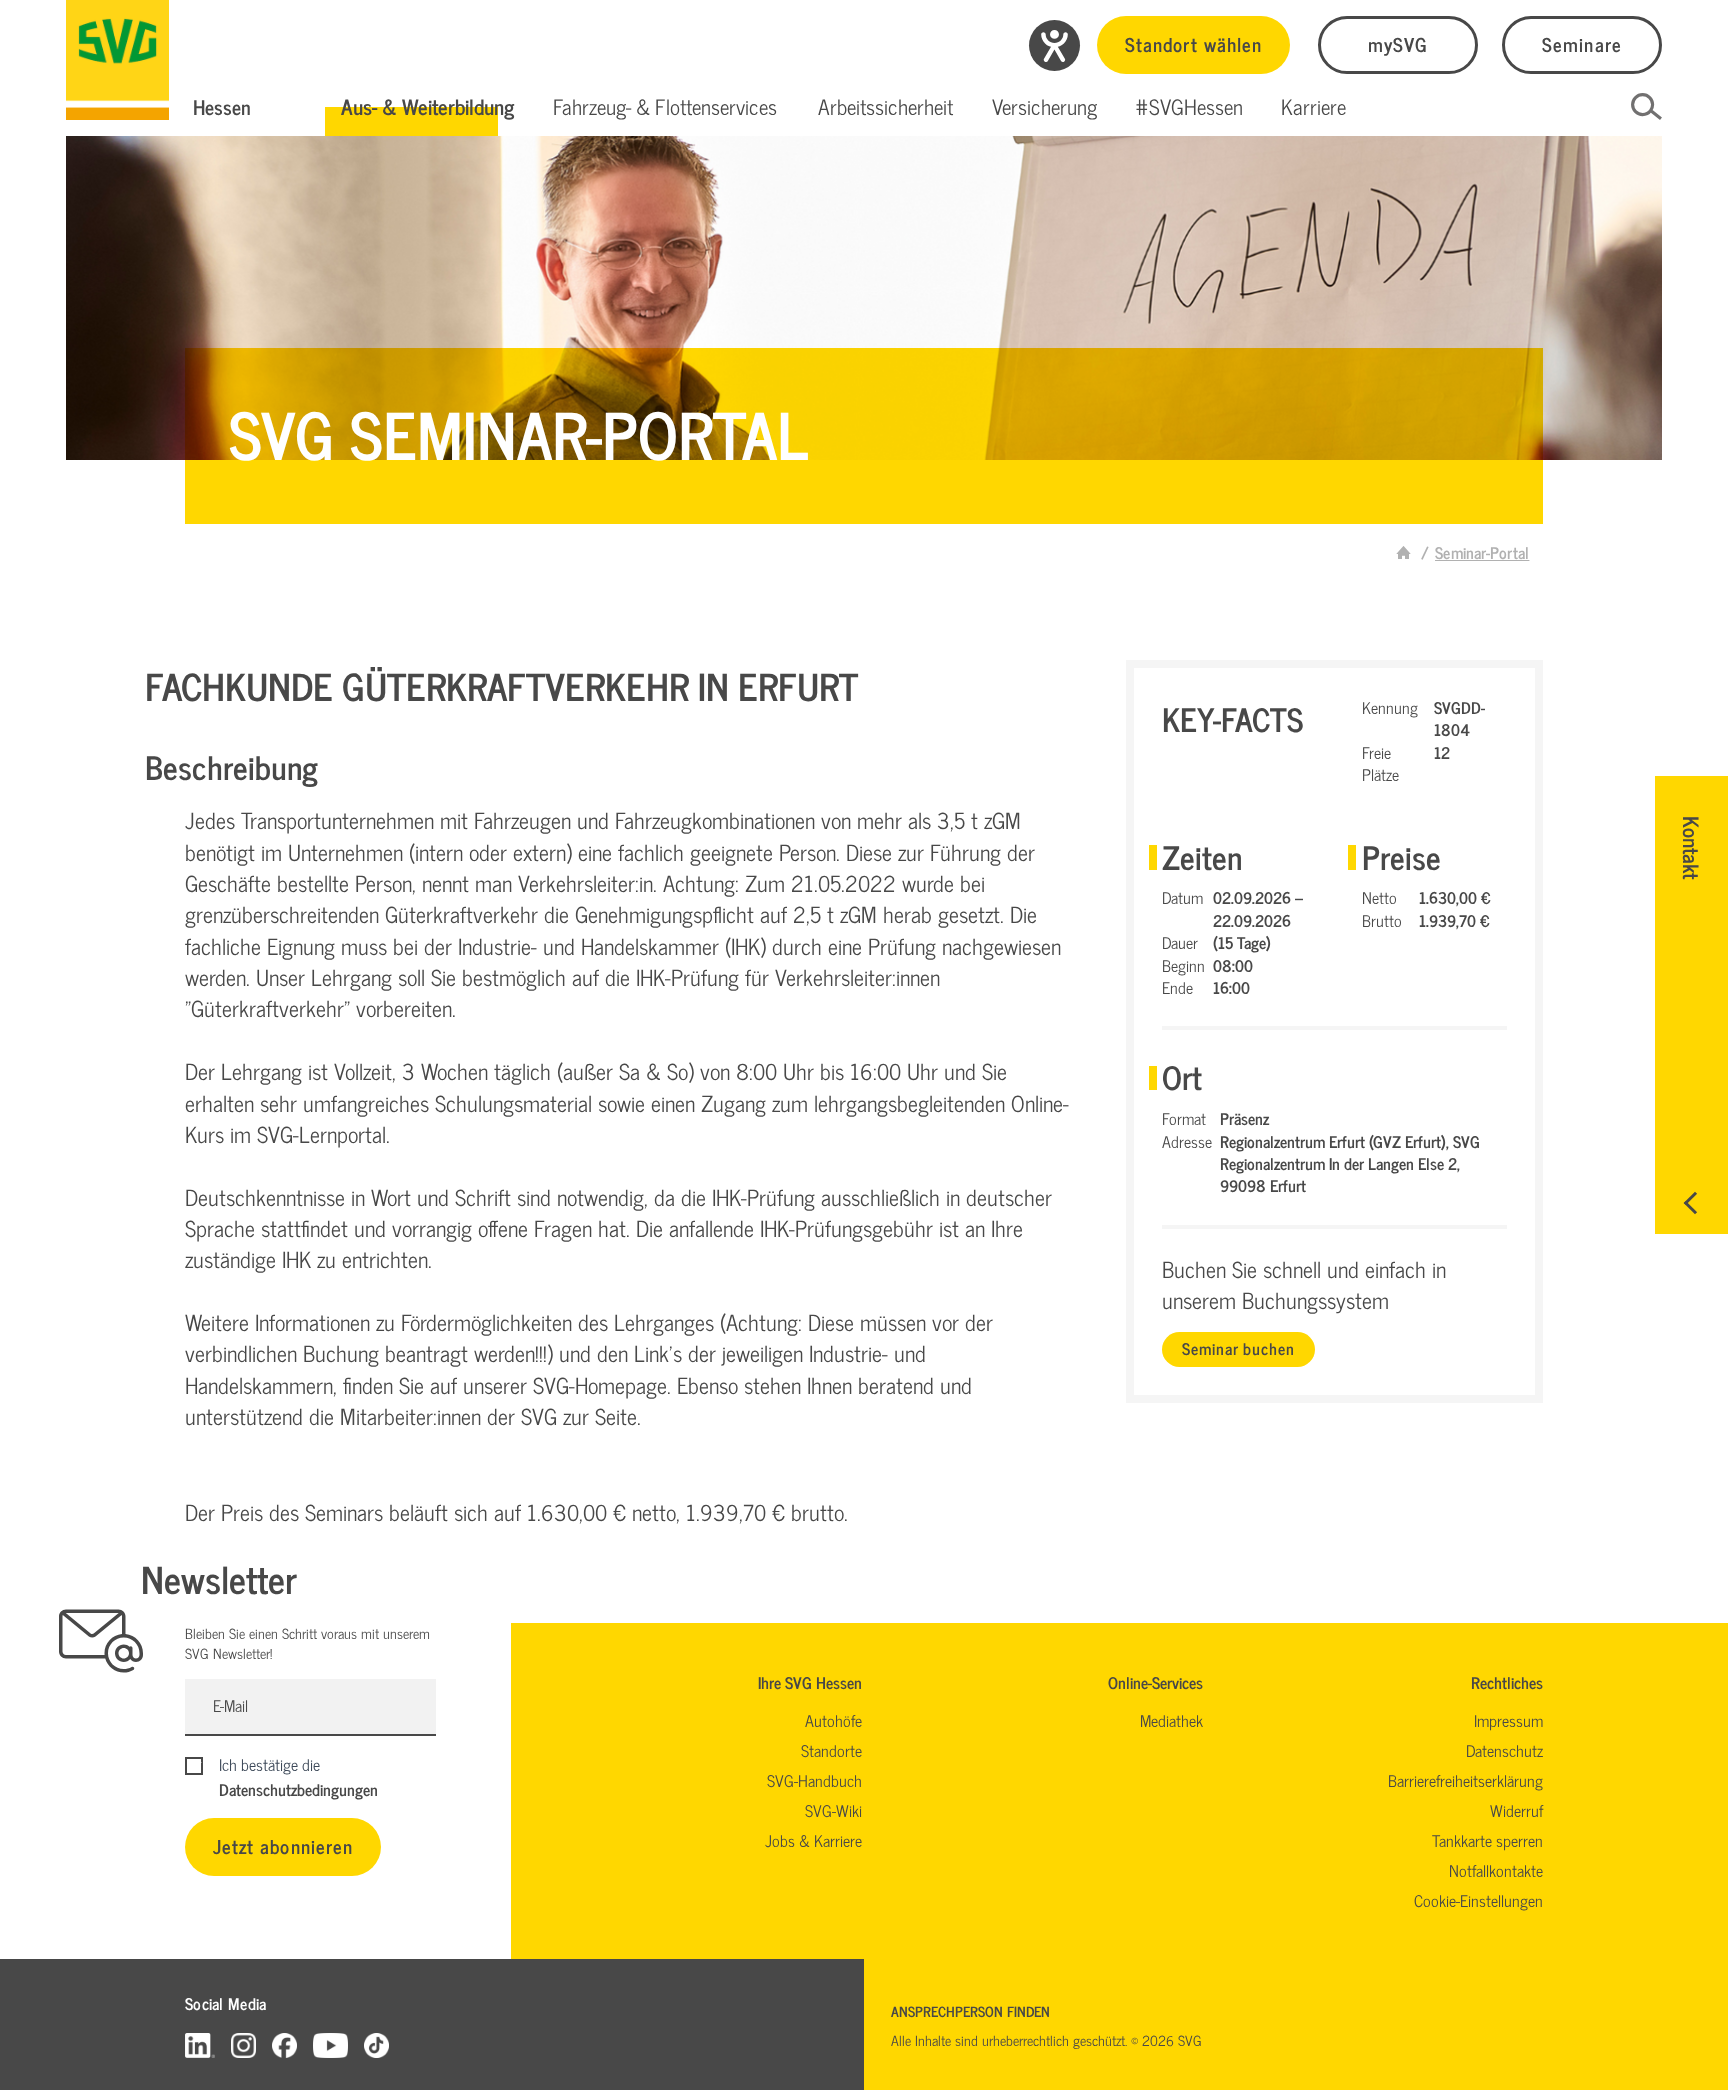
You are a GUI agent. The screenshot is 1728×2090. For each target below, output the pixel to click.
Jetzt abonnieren (283, 1845)
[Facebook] (284, 2044)
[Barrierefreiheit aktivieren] (1054, 45)
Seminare (1581, 43)
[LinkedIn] (200, 2044)
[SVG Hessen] (117, 60)
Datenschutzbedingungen (298, 1789)
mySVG (1398, 43)
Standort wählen (1193, 43)
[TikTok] (376, 2044)
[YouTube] (331, 2044)
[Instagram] (243, 2044)
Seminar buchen (1238, 1348)
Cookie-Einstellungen (1478, 1900)
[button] (427, 107)
